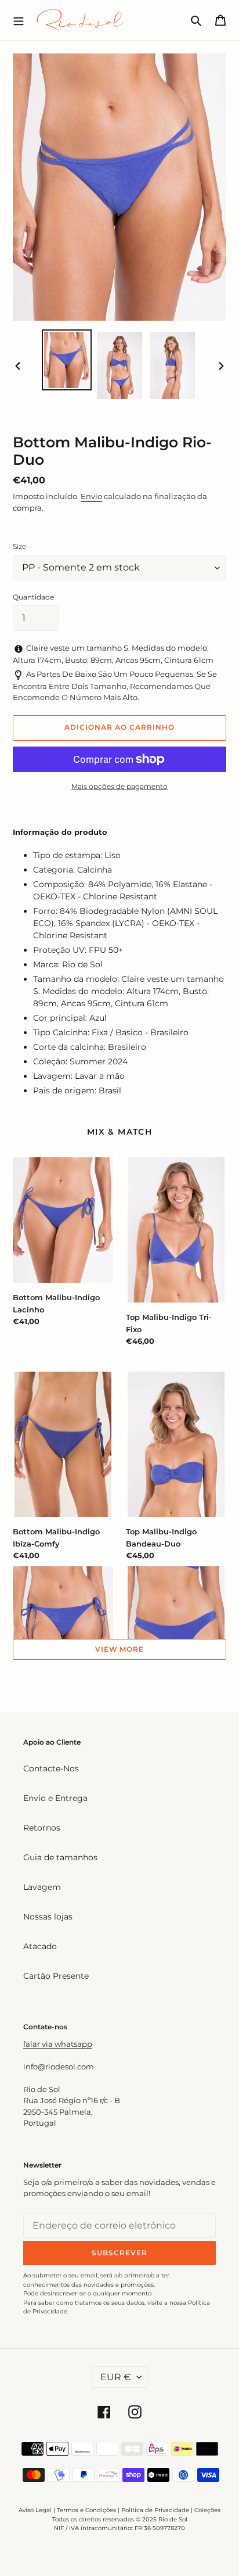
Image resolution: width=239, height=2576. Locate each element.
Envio (91, 496)
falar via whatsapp (58, 2044)
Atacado (40, 1946)
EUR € (116, 2377)
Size (19, 546)
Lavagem (42, 1887)
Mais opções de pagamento (119, 786)
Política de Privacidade (155, 2510)
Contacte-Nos (51, 1768)
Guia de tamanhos (60, 1857)
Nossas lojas (48, 1917)
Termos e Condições (86, 2510)
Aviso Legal (35, 2510)
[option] (67, 360)
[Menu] (19, 20)
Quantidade (33, 597)
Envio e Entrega (55, 1798)
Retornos (42, 1828)
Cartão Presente (56, 1976)
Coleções (207, 2510)
